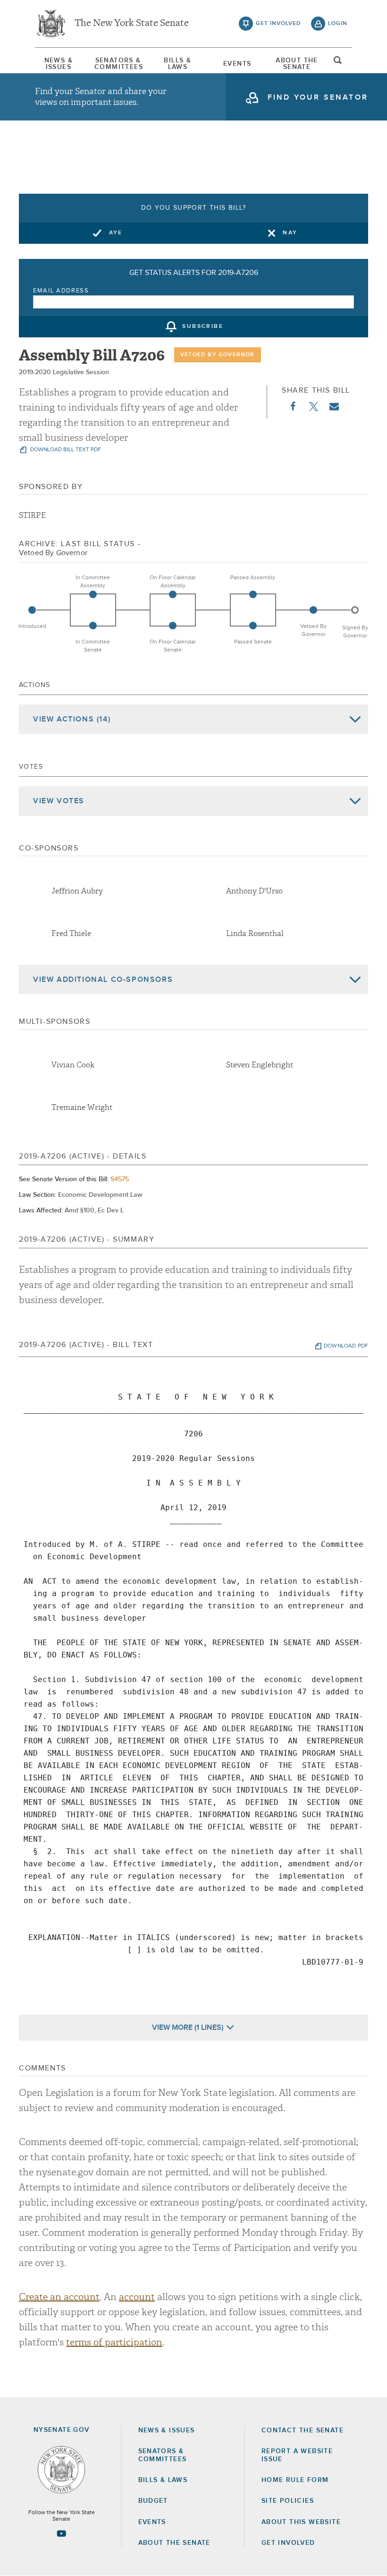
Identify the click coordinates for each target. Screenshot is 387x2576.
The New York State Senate (132, 24)
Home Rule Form (295, 2480)
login (338, 24)
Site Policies (288, 2501)
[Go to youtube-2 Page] (61, 2533)
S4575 (120, 1179)
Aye (116, 233)
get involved (278, 24)
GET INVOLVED (288, 2543)
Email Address (61, 291)
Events (237, 64)
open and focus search (338, 63)
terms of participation (114, 2342)
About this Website (301, 2522)
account (137, 2297)
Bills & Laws (177, 64)
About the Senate (174, 2543)
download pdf (346, 1346)
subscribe (203, 327)
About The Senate (297, 64)
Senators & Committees (118, 64)
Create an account (59, 2297)
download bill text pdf (65, 450)
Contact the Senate (303, 2430)
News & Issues (59, 64)
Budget (153, 2501)
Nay (290, 233)
